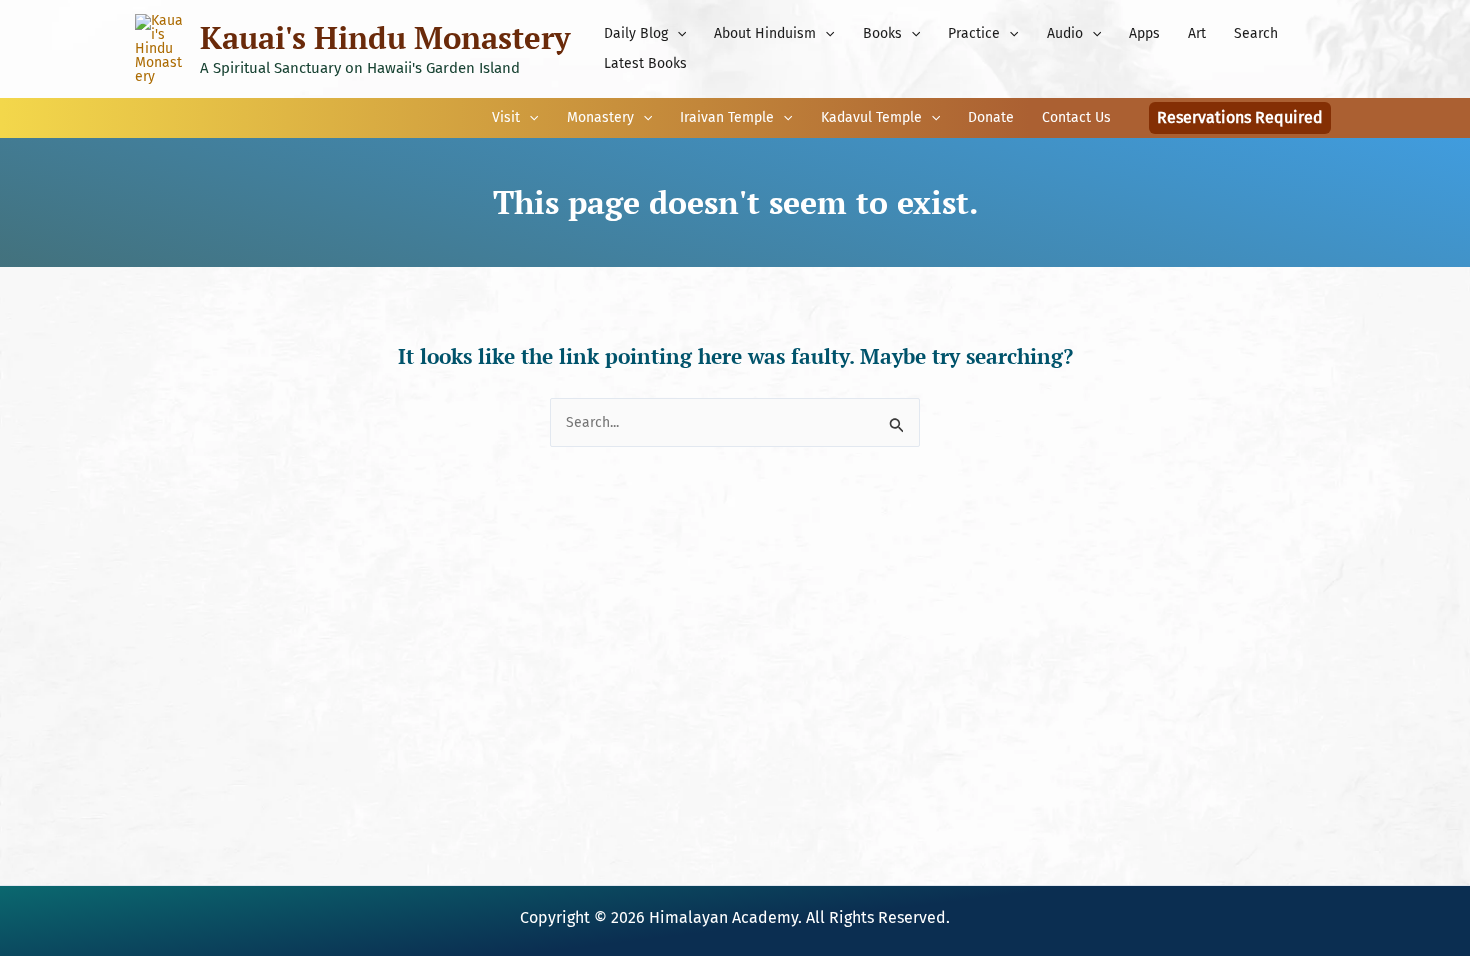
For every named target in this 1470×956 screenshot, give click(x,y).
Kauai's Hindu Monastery (385, 37)
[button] (677, 34)
